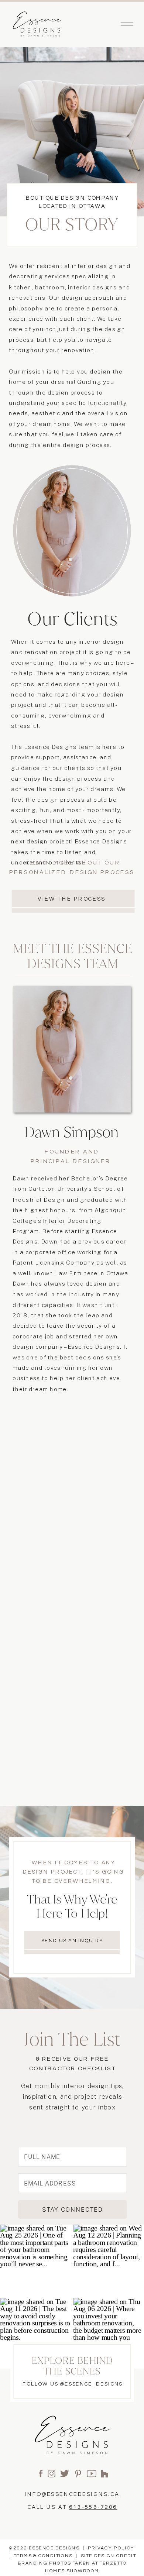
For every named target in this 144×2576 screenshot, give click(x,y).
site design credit (109, 2556)
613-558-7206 (93, 2507)
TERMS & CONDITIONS (43, 2556)
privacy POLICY (111, 2548)
